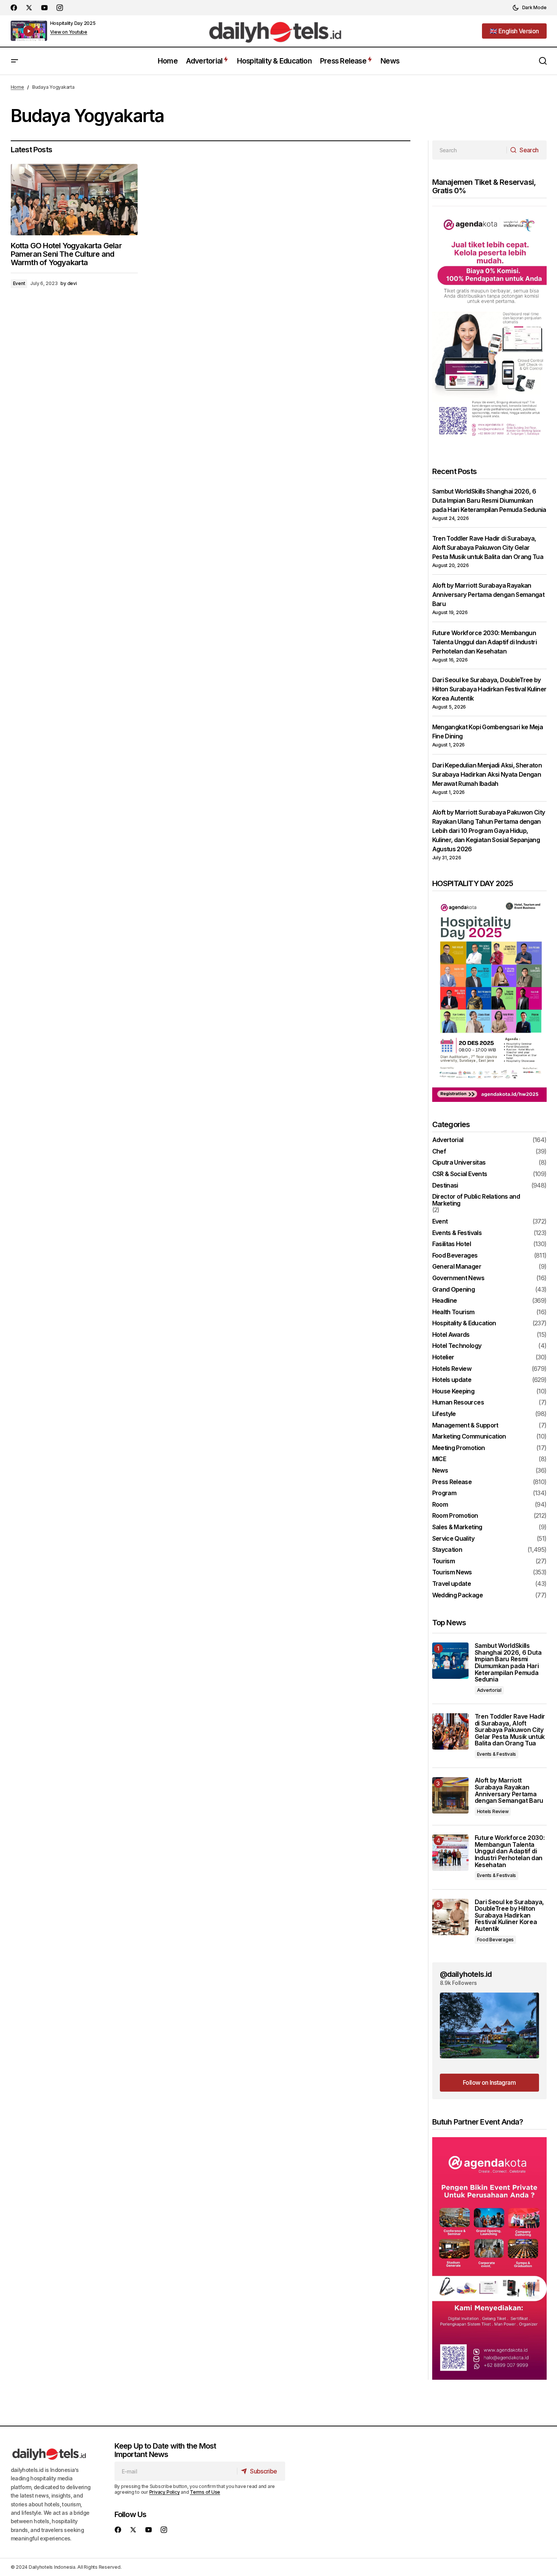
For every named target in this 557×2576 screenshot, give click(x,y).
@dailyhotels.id (466, 1974)
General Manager (457, 1267)
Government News (458, 1278)
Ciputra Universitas (459, 1163)
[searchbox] (470, 150)
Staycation (447, 1550)
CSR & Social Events (460, 1174)
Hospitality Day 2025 (73, 23)
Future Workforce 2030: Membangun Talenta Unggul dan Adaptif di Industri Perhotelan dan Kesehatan (485, 642)
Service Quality (453, 1539)
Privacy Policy (165, 2492)
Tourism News (452, 1572)
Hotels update (452, 1380)
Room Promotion (455, 1516)
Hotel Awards (451, 1335)
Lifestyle (444, 1414)
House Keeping (453, 1391)
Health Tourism (453, 1312)
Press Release (452, 1482)
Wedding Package (457, 1595)
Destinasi (445, 1186)
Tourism (444, 1561)
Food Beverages (455, 1256)
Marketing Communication (469, 1437)
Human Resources (458, 1403)
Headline (445, 1301)
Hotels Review (452, 1369)
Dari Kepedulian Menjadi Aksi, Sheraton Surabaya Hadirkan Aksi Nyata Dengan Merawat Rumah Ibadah (487, 774)
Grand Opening (454, 1290)
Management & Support (465, 1426)
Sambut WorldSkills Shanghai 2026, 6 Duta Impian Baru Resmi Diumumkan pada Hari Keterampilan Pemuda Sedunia (489, 500)
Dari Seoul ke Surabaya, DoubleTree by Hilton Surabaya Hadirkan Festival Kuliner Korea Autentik (489, 689)
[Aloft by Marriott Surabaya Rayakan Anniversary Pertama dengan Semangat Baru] (450, 1795)
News (440, 1471)
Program (444, 1493)
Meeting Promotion (459, 1448)
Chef (439, 1152)
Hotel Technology (457, 1346)
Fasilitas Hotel (452, 1244)
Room (440, 1505)
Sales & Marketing (457, 1527)
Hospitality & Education (464, 1323)
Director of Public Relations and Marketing (476, 1200)
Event (19, 283)
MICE (439, 1459)
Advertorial (448, 1140)
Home (17, 87)
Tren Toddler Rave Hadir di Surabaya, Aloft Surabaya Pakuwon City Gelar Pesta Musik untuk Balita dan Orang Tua (488, 547)
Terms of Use (205, 2492)
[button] (529, 8)
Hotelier (443, 1357)
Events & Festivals (457, 1233)
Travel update (452, 1584)
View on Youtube (69, 32)
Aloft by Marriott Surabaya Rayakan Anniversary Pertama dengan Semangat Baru (488, 595)
